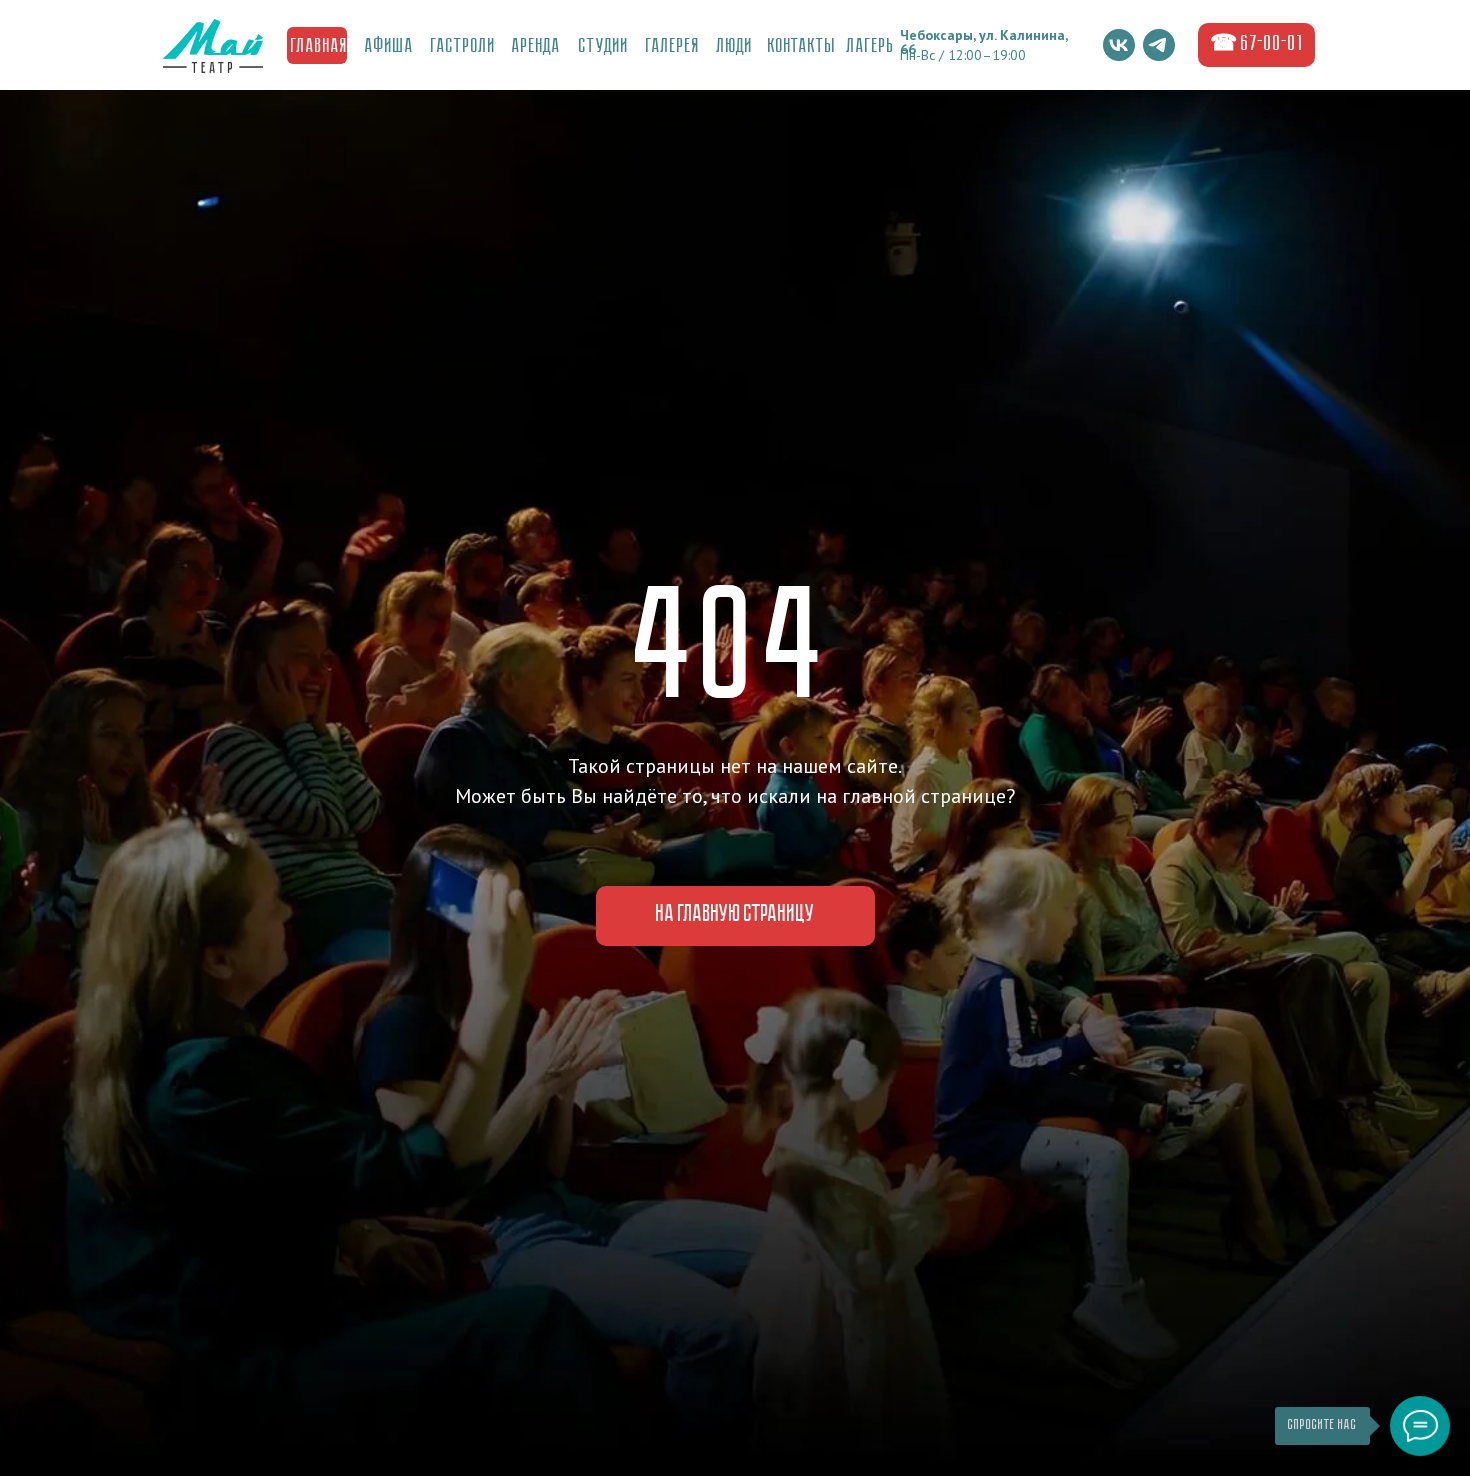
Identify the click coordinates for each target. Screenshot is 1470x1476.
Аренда (536, 47)
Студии (604, 47)
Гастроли (463, 47)
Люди (735, 47)
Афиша (389, 47)
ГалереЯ (673, 47)
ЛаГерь (871, 47)
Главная (319, 47)
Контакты (802, 47)
